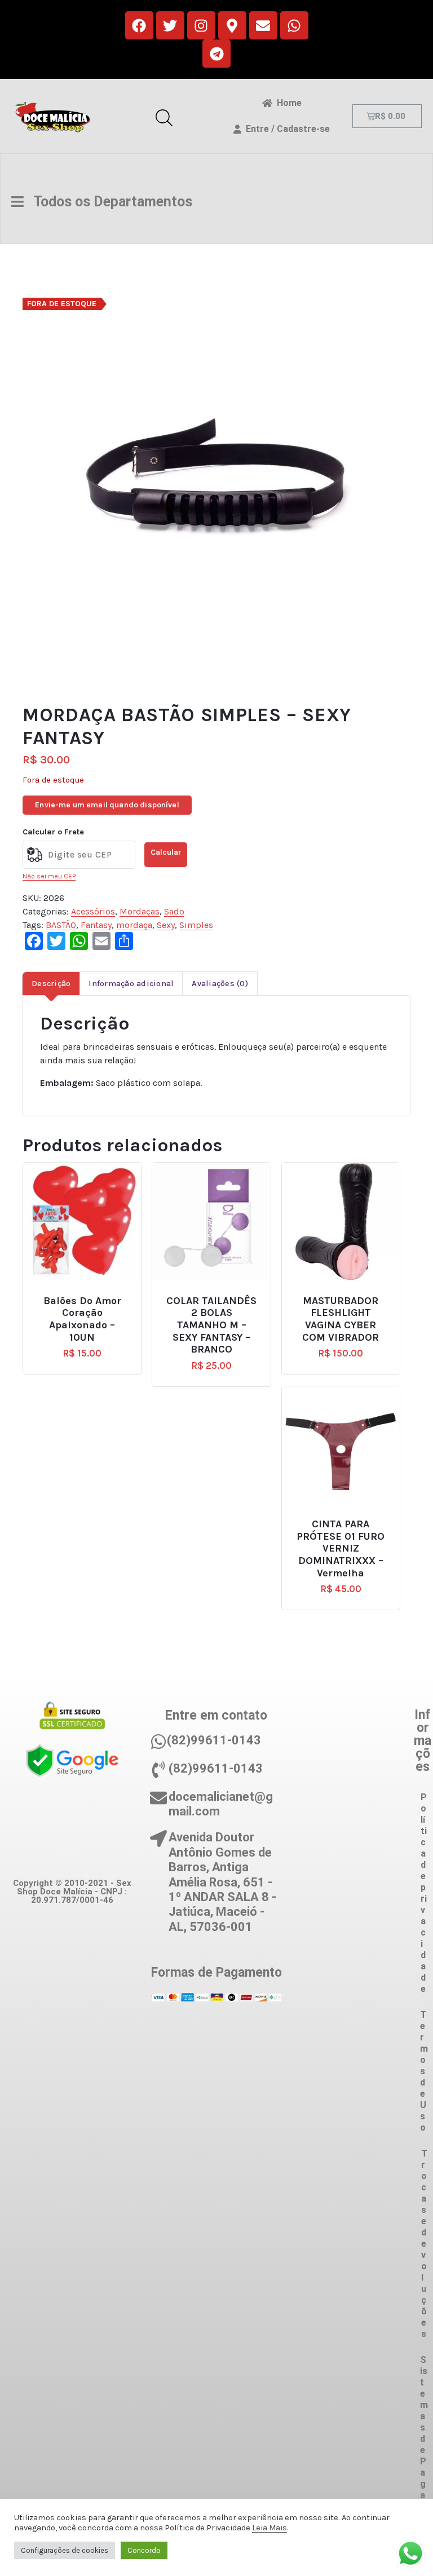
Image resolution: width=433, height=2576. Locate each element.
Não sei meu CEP (49, 876)
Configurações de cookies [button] (65, 2550)
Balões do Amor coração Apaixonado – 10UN (82, 1319)
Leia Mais (269, 2528)
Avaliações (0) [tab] (220, 984)
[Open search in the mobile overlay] (164, 116)
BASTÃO (61, 925)
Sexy (166, 925)
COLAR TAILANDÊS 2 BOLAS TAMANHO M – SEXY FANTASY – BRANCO (211, 1325)
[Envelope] (263, 25)
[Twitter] (170, 25)
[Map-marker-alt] (232, 25)
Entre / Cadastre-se (286, 129)
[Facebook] (139, 25)
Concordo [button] (144, 2550)
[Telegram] (216, 54)
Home (287, 103)
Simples (196, 925)
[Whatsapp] (294, 25)
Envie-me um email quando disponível (107, 805)
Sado (174, 911)
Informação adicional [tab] (131, 984)
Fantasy (96, 925)
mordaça (134, 925)
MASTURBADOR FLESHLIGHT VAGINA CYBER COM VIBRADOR (341, 1319)
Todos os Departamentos (108, 202)
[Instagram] (201, 25)
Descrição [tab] (51, 984)
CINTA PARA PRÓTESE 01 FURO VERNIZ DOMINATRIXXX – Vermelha (341, 1548)
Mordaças (140, 911)
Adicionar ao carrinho (90, 1296)
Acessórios (93, 911)
